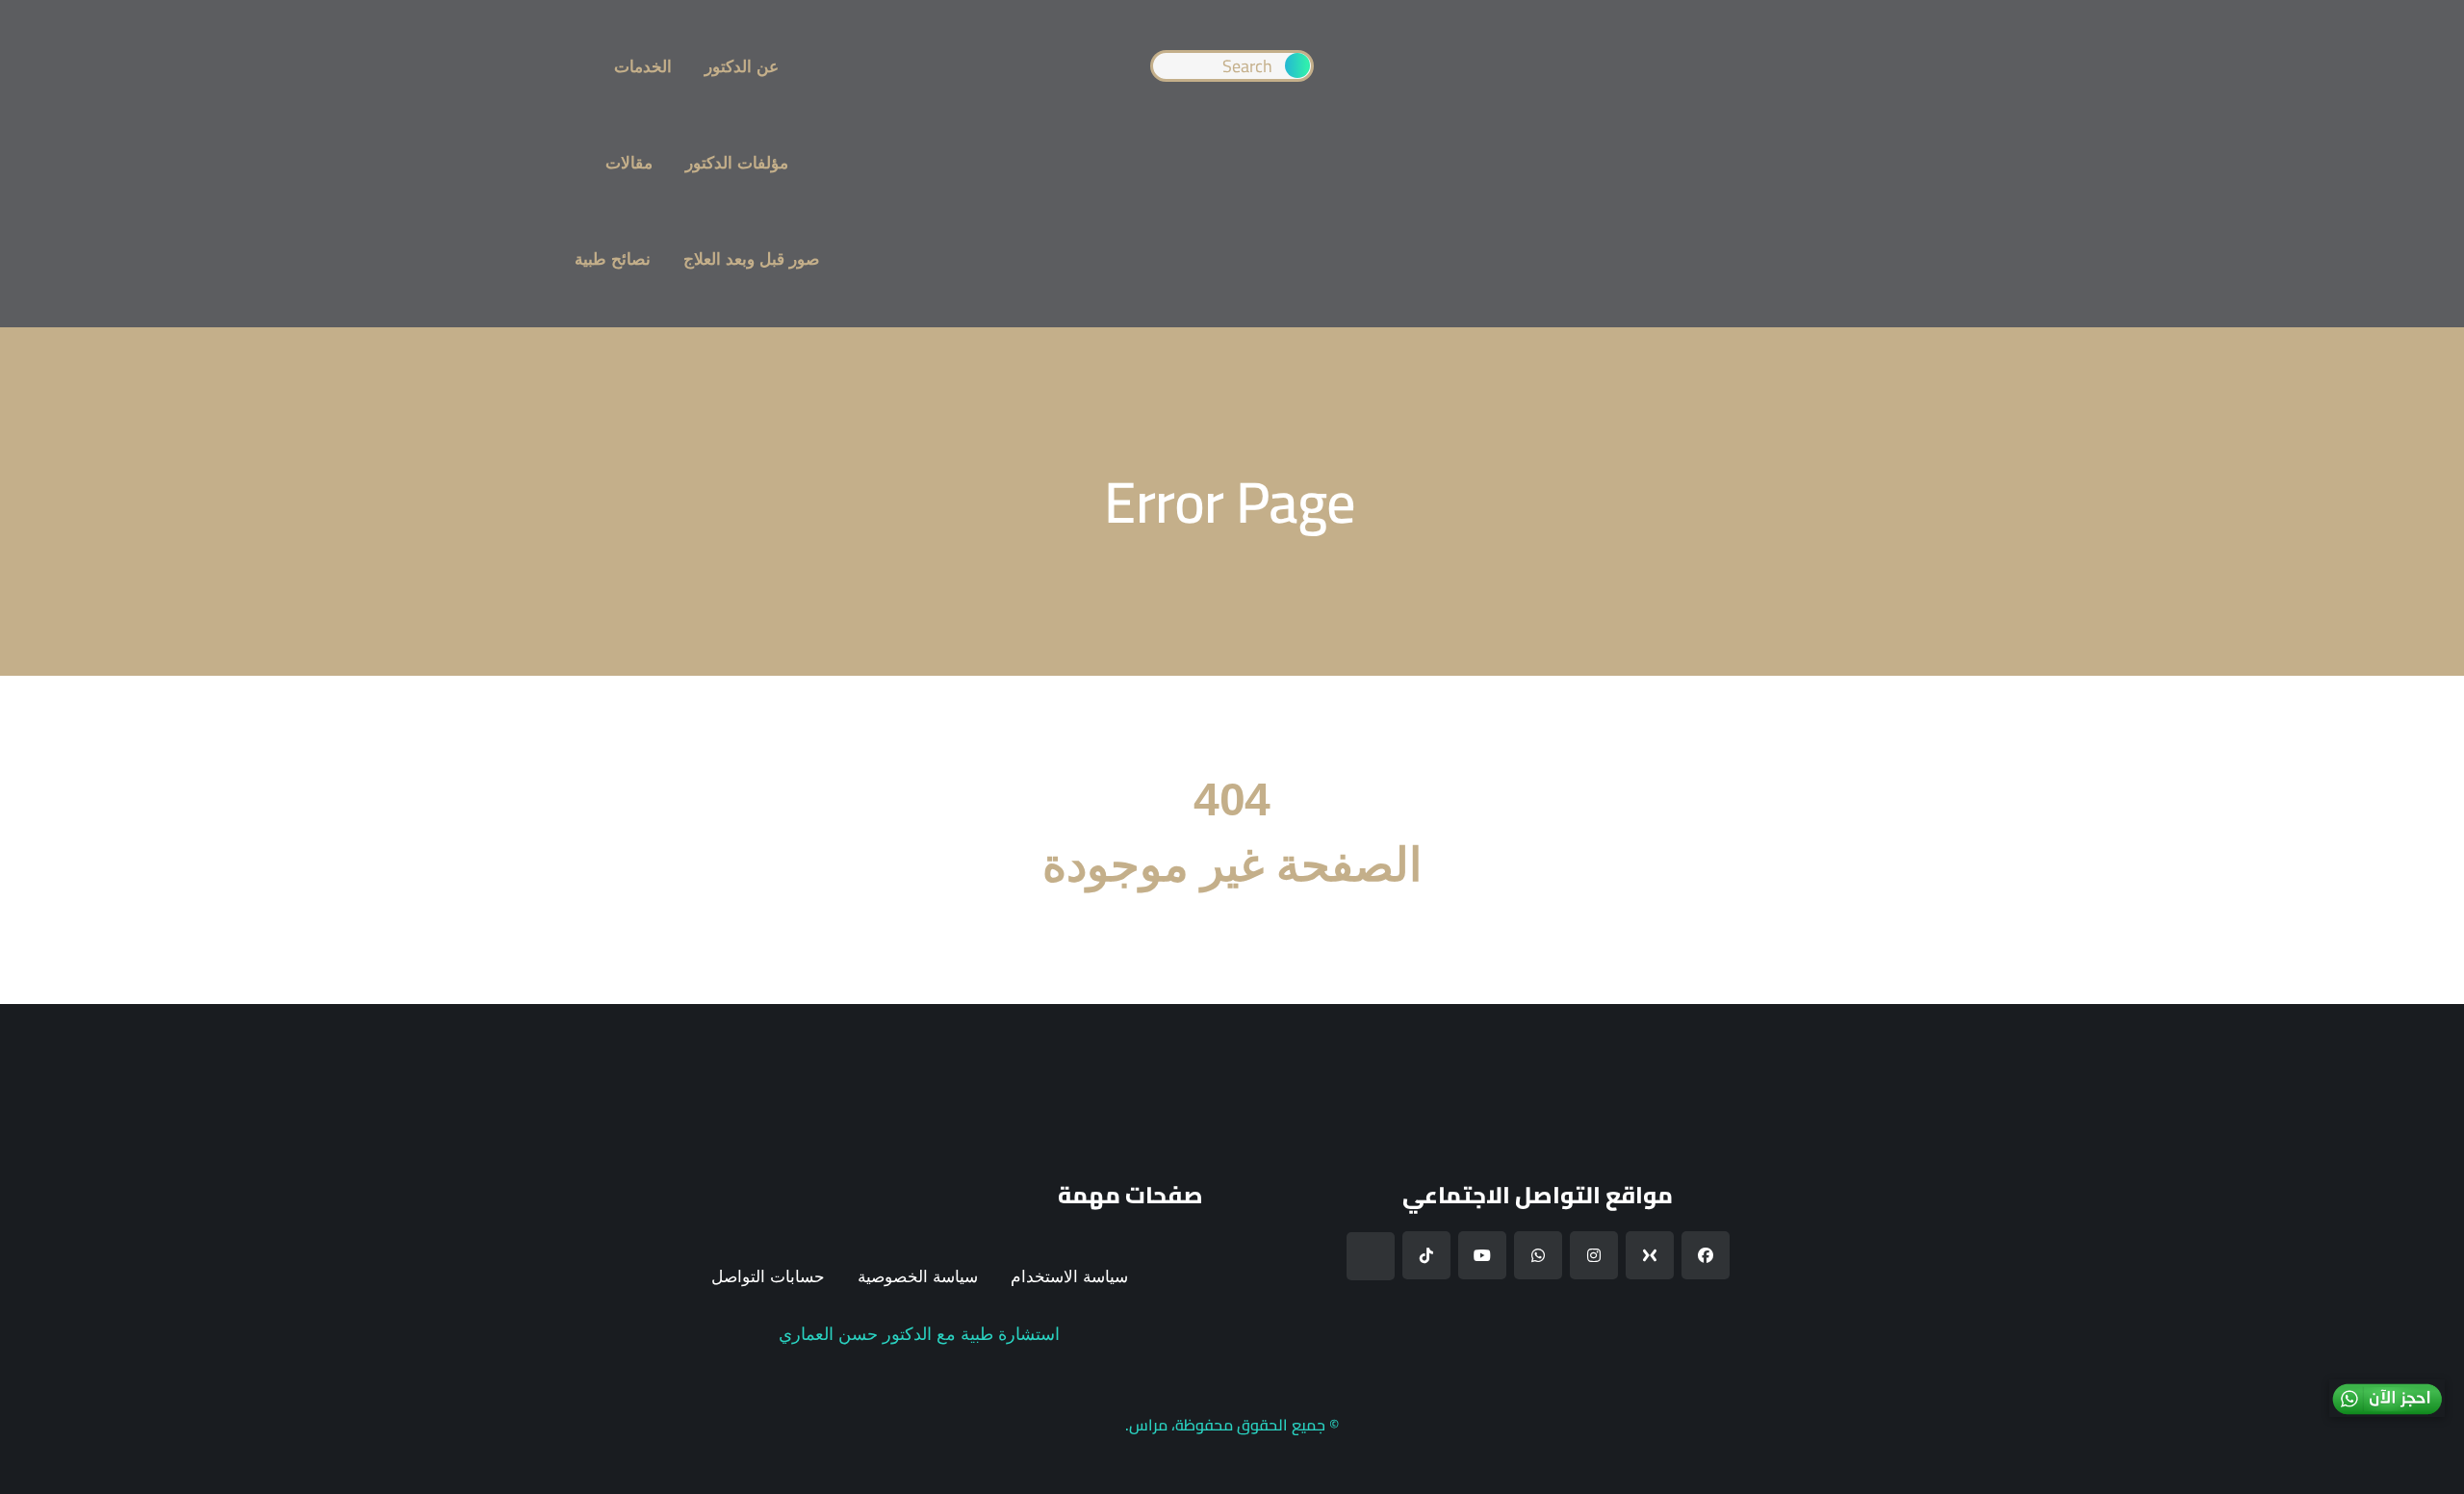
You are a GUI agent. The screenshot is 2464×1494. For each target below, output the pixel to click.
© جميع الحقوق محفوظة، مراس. (1232, 1425)
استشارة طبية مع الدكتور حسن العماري (919, 1334)
